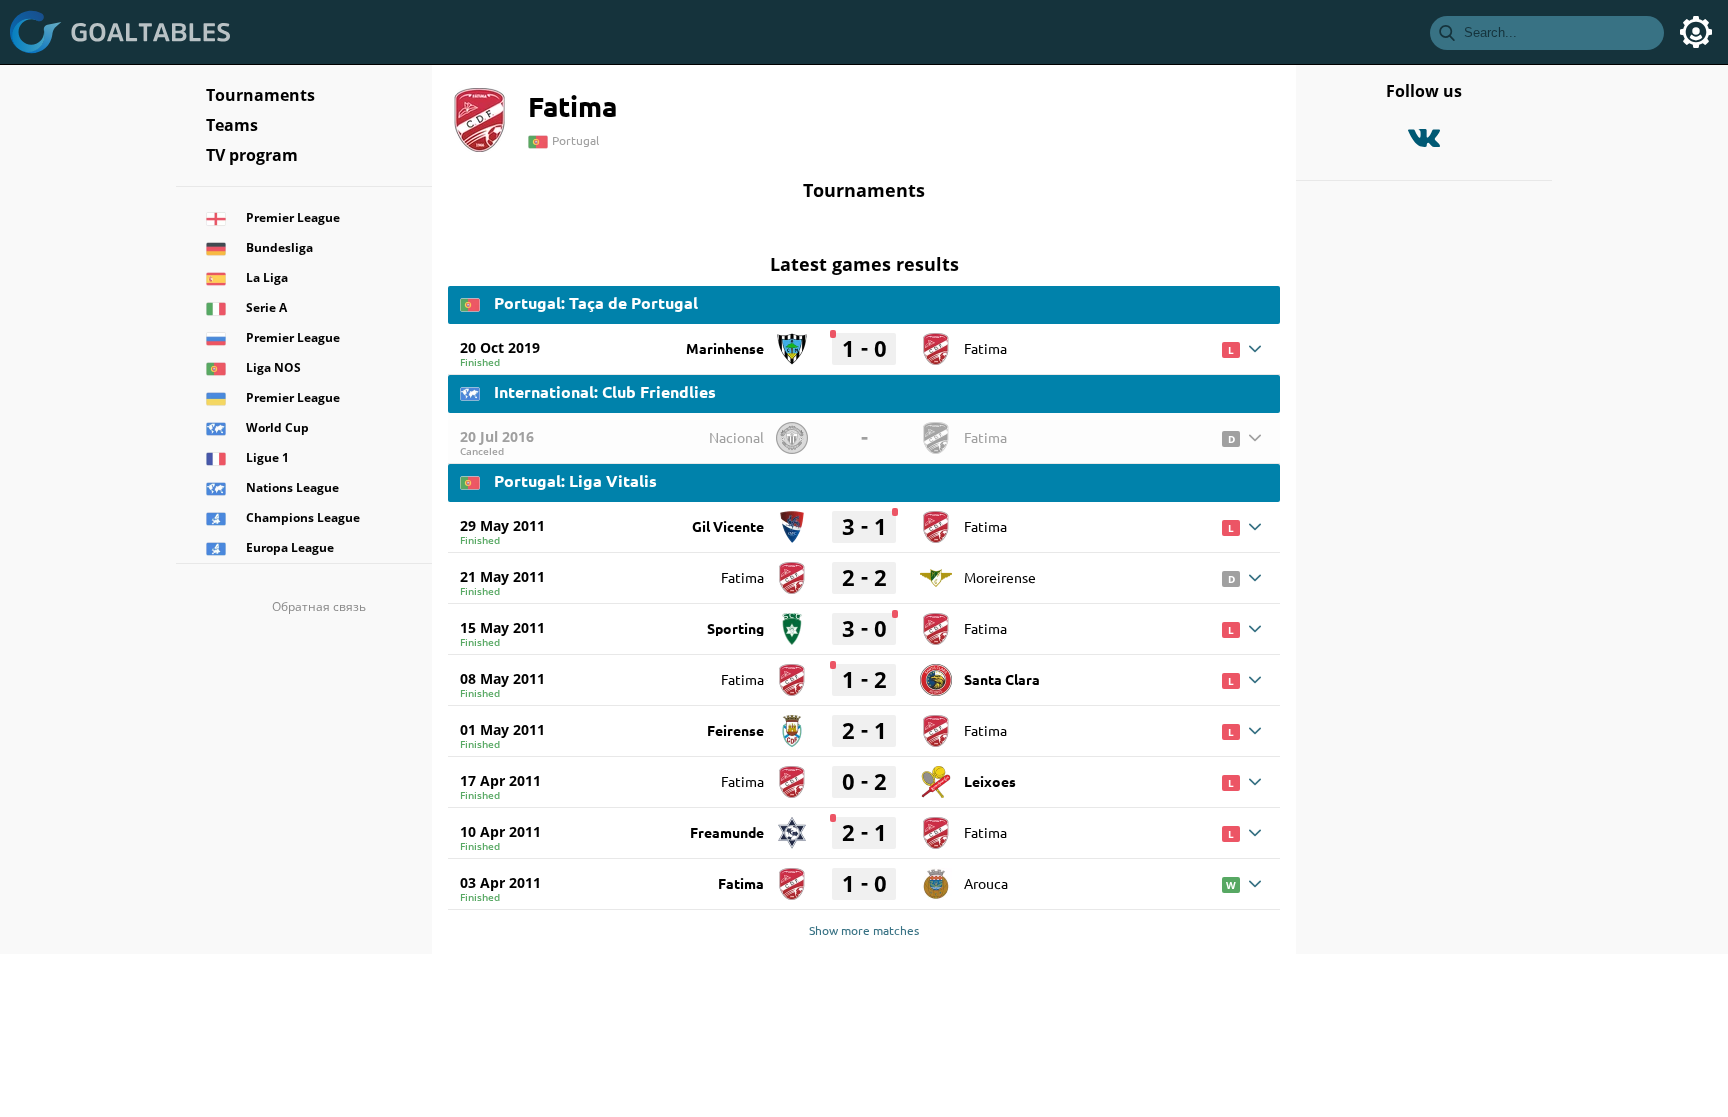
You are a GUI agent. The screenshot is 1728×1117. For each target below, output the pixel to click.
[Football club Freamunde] (792, 826)
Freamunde (727, 832)
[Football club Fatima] (936, 342)
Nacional (736, 437)
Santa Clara (1002, 679)
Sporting (735, 628)
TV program (252, 155)
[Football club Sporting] (792, 622)
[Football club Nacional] (792, 431)
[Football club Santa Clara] (936, 673)
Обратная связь (319, 606)
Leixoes (990, 781)
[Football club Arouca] (936, 877)
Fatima (985, 348)
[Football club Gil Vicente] (792, 520)
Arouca (986, 883)
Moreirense (1000, 577)
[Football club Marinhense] (792, 342)
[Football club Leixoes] (936, 775)
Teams (232, 125)
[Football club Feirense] (792, 724)
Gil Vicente (728, 526)
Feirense (735, 730)
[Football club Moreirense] (936, 571)
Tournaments (260, 95)
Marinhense (725, 348)
